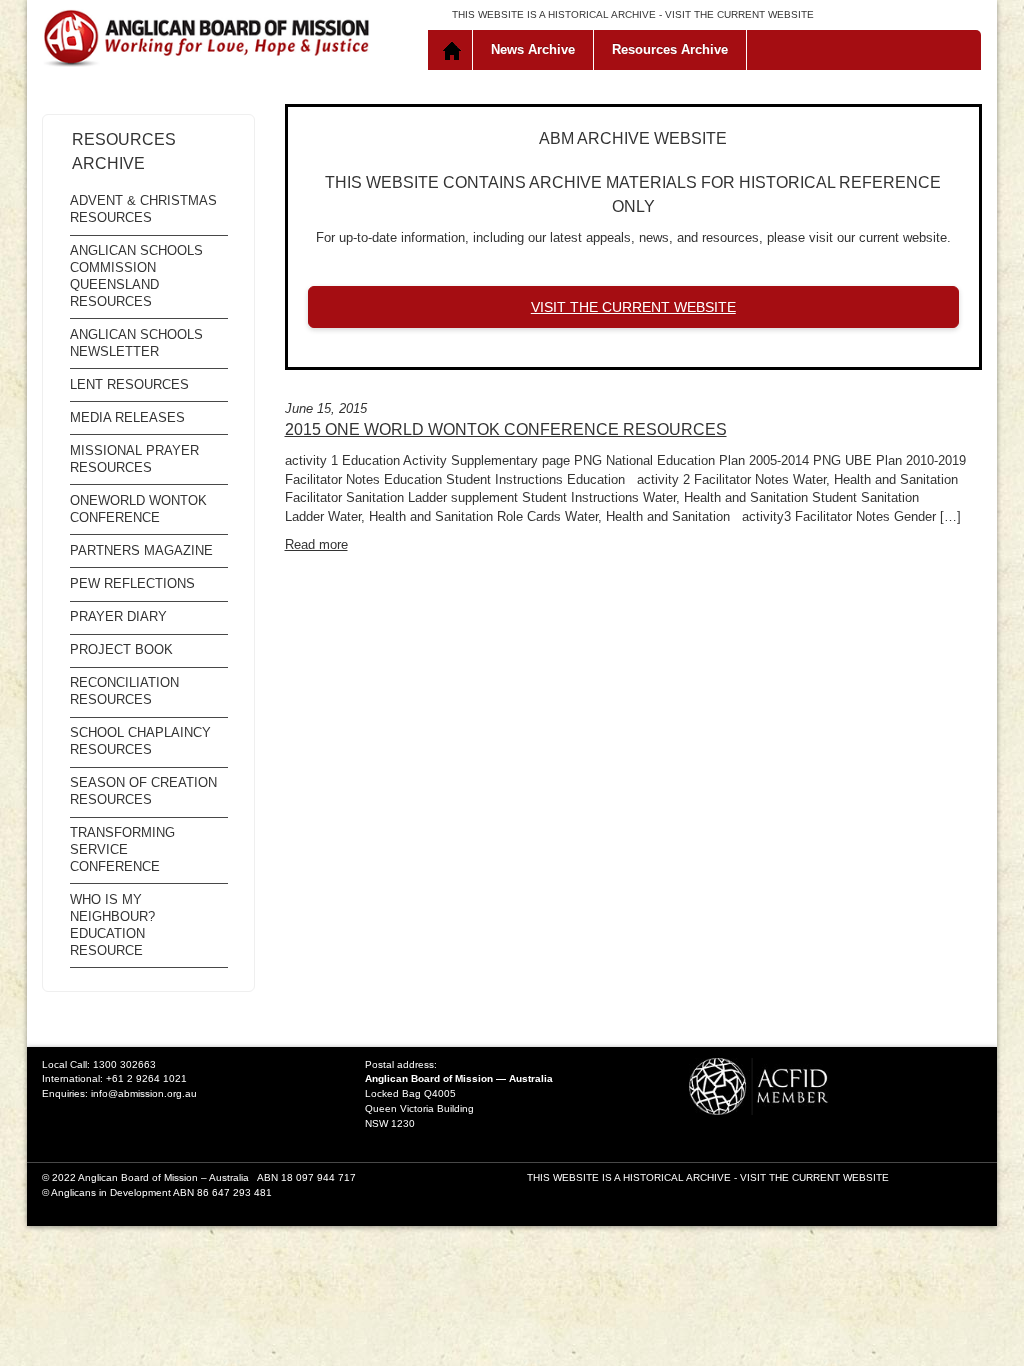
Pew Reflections (132, 583)
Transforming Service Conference (122, 849)
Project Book (121, 649)
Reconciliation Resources (124, 691)
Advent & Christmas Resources (143, 209)
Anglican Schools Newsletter (136, 343)
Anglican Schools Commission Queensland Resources (136, 276)
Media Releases (127, 417)
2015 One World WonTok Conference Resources (506, 429)
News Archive (533, 49)
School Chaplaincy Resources (140, 741)
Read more (316, 544)
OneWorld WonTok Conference (138, 509)
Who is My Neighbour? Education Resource (112, 925)
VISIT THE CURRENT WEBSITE (739, 14)
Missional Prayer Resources (134, 459)
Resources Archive (670, 49)
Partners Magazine (141, 550)
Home (454, 50)
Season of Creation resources (143, 791)
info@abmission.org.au (144, 1093)
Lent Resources (129, 384)
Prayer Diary (118, 616)
